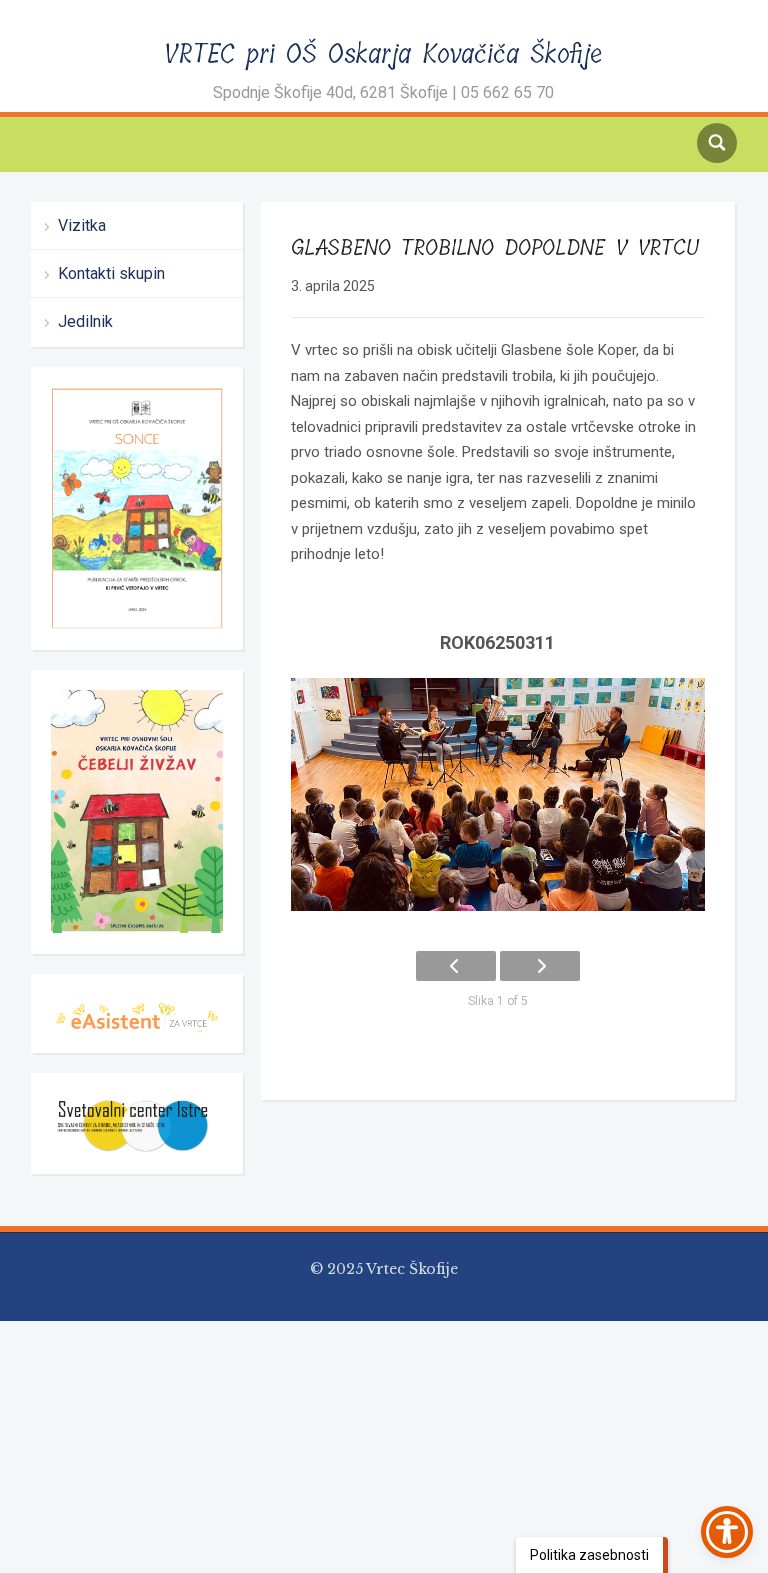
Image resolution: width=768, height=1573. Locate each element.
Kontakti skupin (111, 523)
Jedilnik (85, 571)
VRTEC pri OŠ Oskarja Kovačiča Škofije (383, 304)
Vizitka (82, 475)
